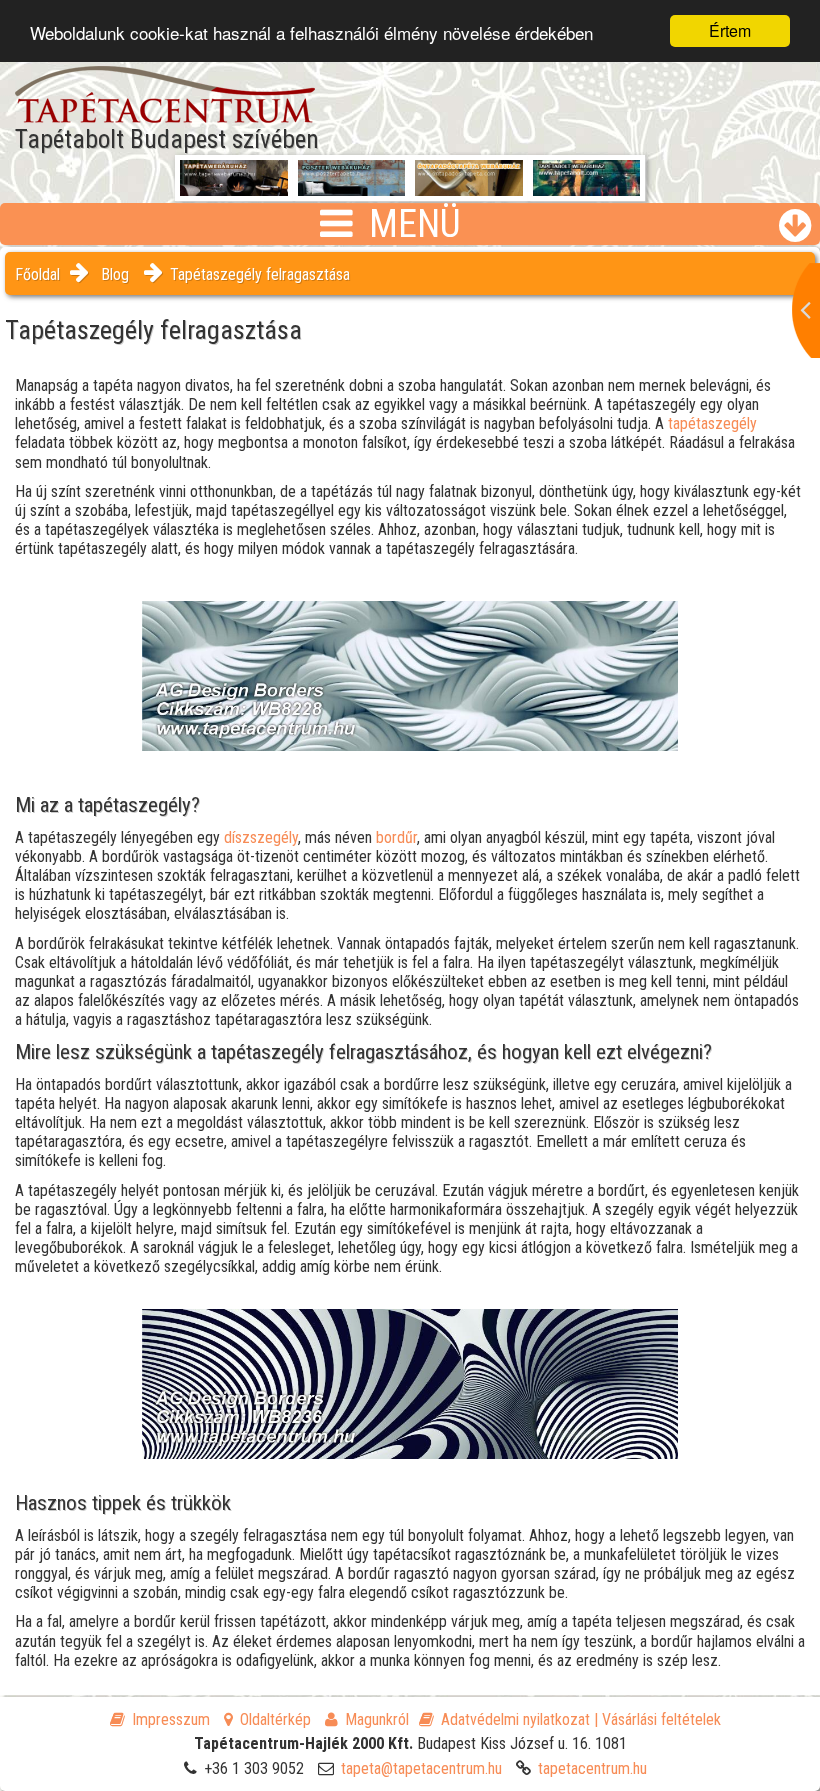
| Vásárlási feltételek (657, 1719)
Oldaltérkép (275, 1719)
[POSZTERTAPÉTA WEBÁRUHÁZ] (352, 188)
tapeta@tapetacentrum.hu (421, 1768)
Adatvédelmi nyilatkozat (515, 1719)
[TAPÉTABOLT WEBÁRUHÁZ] (587, 188)
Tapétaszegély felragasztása (260, 274)
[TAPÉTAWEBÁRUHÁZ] (234, 181)
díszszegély (261, 837)
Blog (115, 274)
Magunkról (377, 1719)
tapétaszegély (712, 423)
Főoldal (37, 274)
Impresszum (171, 1719)
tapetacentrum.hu (592, 1768)
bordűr (396, 837)
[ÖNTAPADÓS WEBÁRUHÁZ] (469, 188)
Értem (730, 30)
